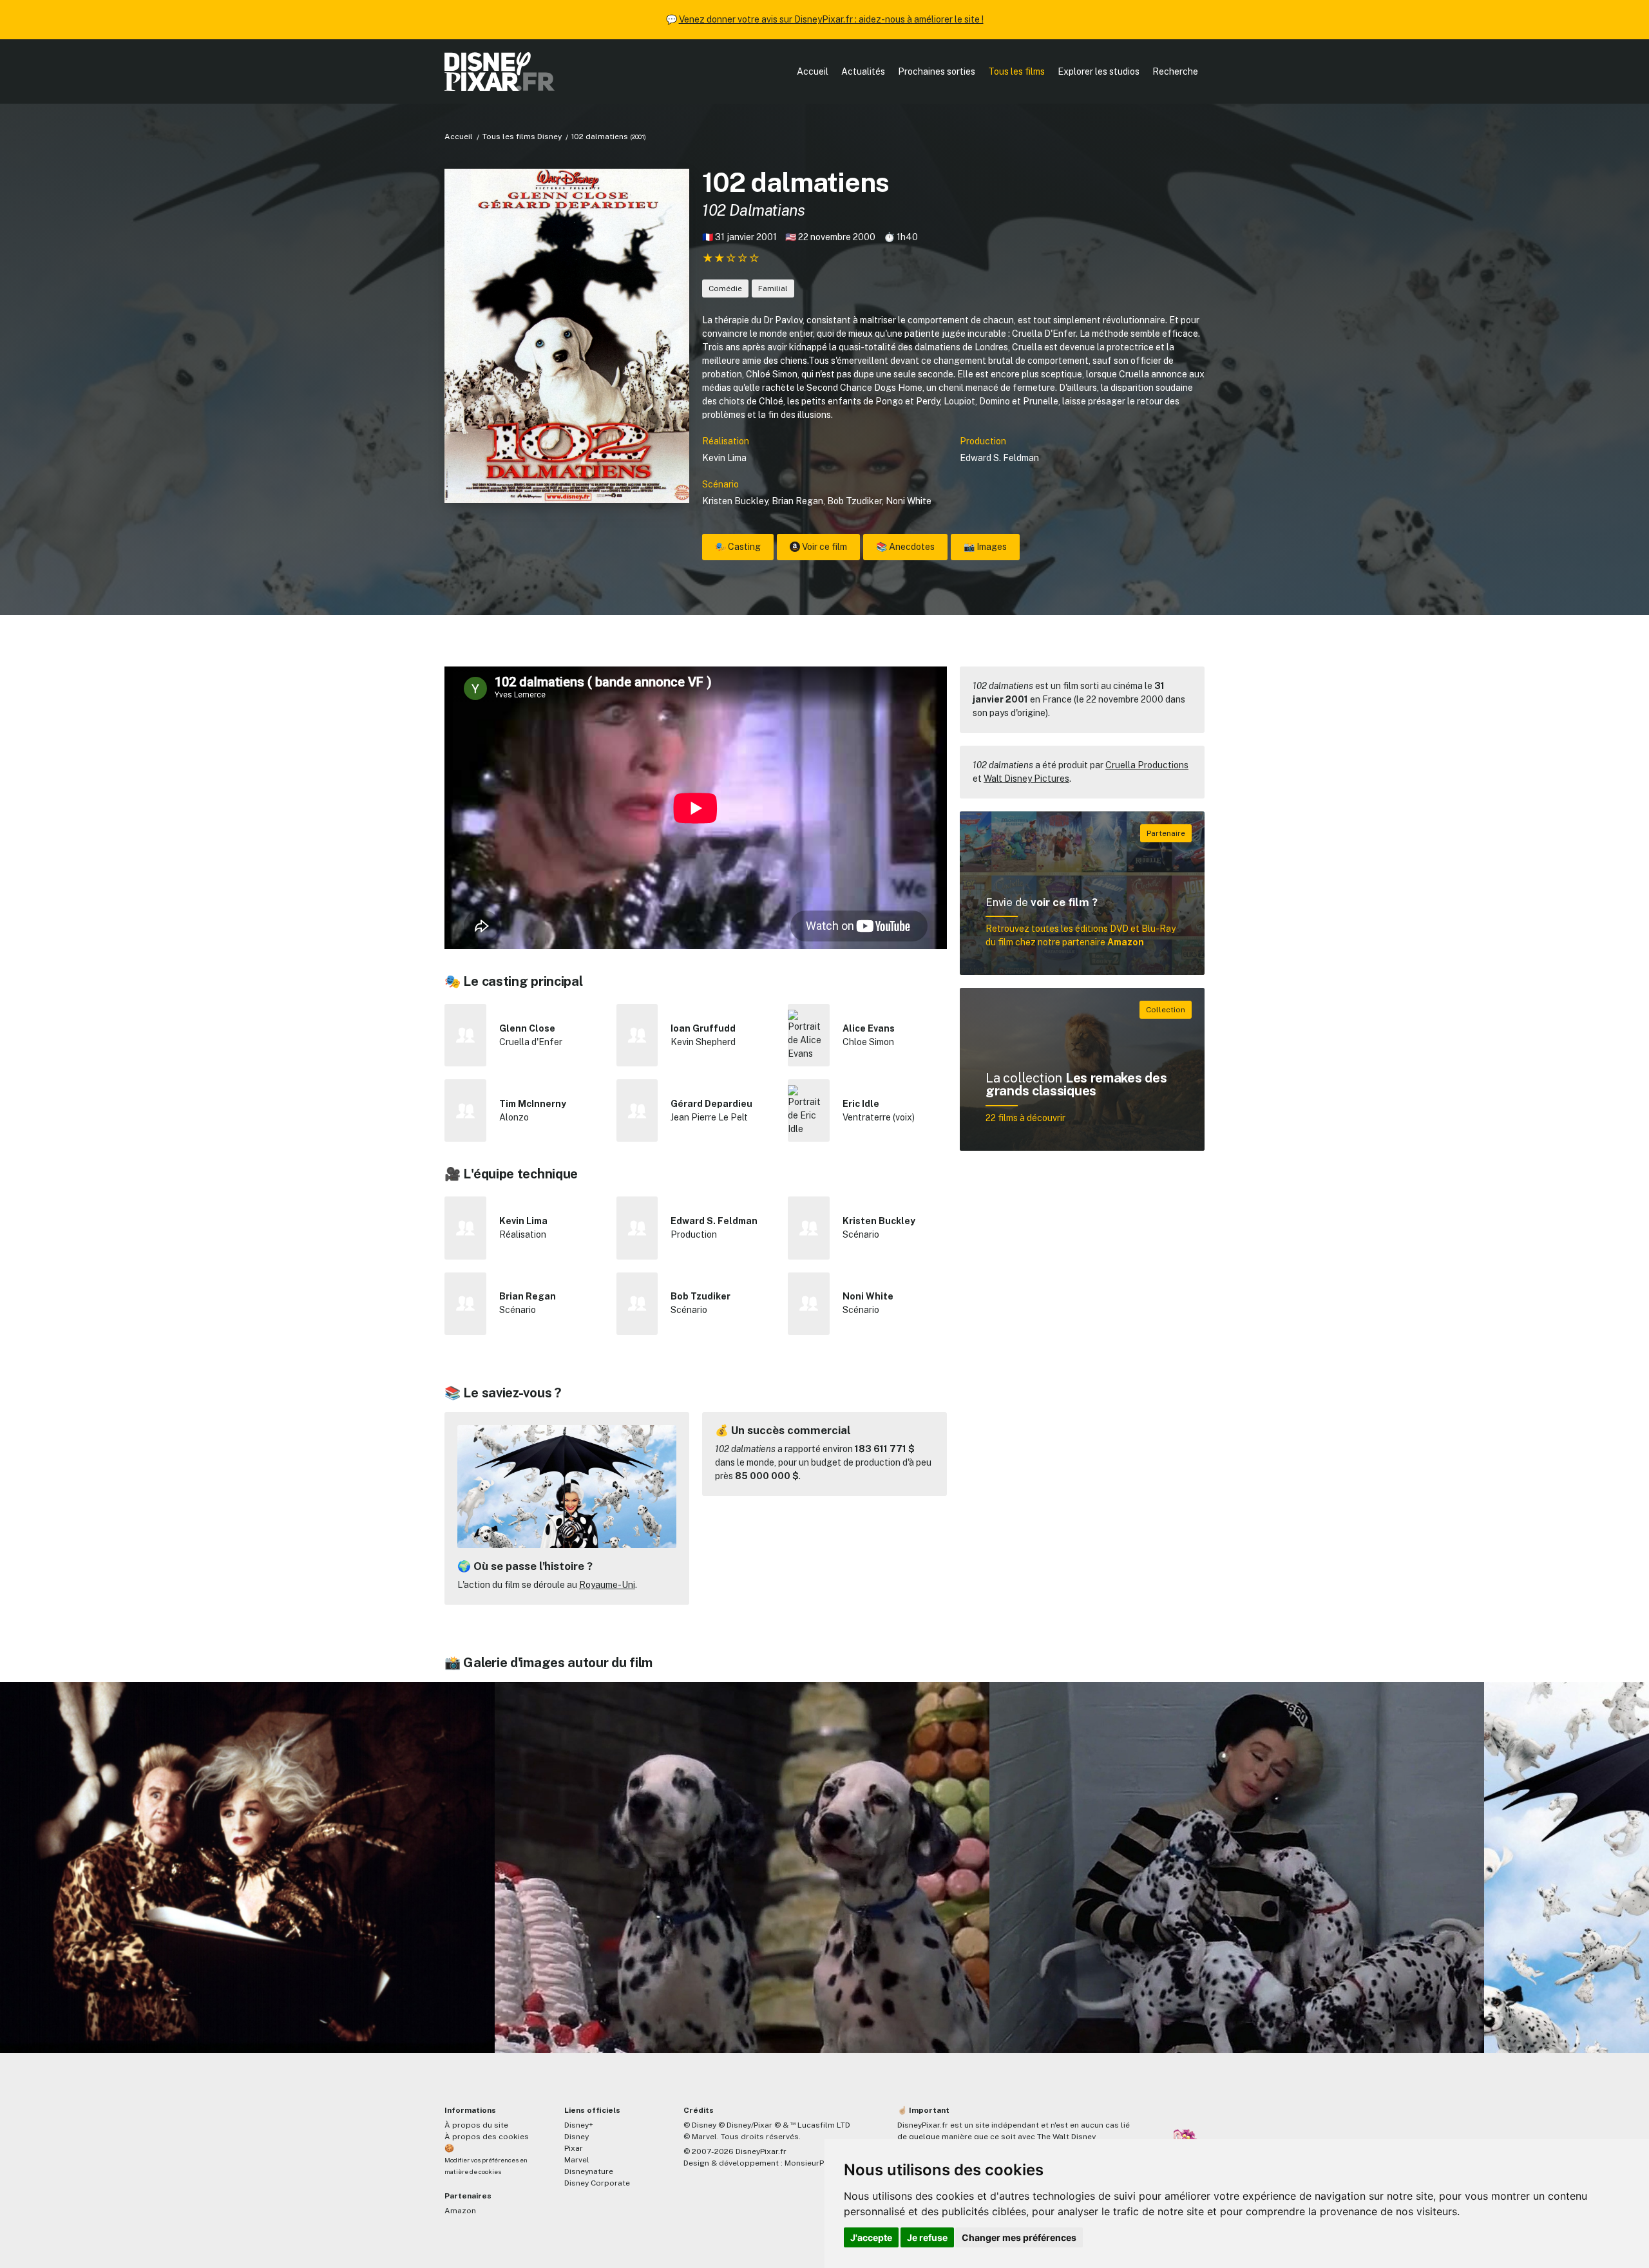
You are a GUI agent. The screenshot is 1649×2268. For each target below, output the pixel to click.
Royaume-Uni (607, 1585)
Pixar (574, 2148)
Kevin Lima (724, 458)
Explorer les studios (1099, 71)
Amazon (460, 2211)
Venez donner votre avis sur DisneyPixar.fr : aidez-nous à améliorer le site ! (831, 19)
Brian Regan (797, 501)
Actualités (863, 71)
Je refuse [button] (927, 2237)
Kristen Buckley (735, 501)
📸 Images (985, 547)
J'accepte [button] (871, 2237)
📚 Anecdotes (905, 547)
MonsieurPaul (810, 2163)
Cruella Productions (1147, 765)
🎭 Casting (738, 547)
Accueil (813, 71)
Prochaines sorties (937, 71)
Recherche (1175, 71)
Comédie (725, 288)
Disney (577, 2137)
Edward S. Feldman (999, 458)
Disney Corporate (597, 2183)
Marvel (577, 2160)
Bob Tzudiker (854, 501)
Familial (773, 288)
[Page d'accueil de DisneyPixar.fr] (500, 71)
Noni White (909, 501)
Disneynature (589, 2171)
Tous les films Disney (522, 137)
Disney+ (579, 2125)
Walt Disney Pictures (1026, 779)
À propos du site (476, 2125)
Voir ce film (824, 547)
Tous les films (1016, 71)
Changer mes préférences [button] (1019, 2237)
